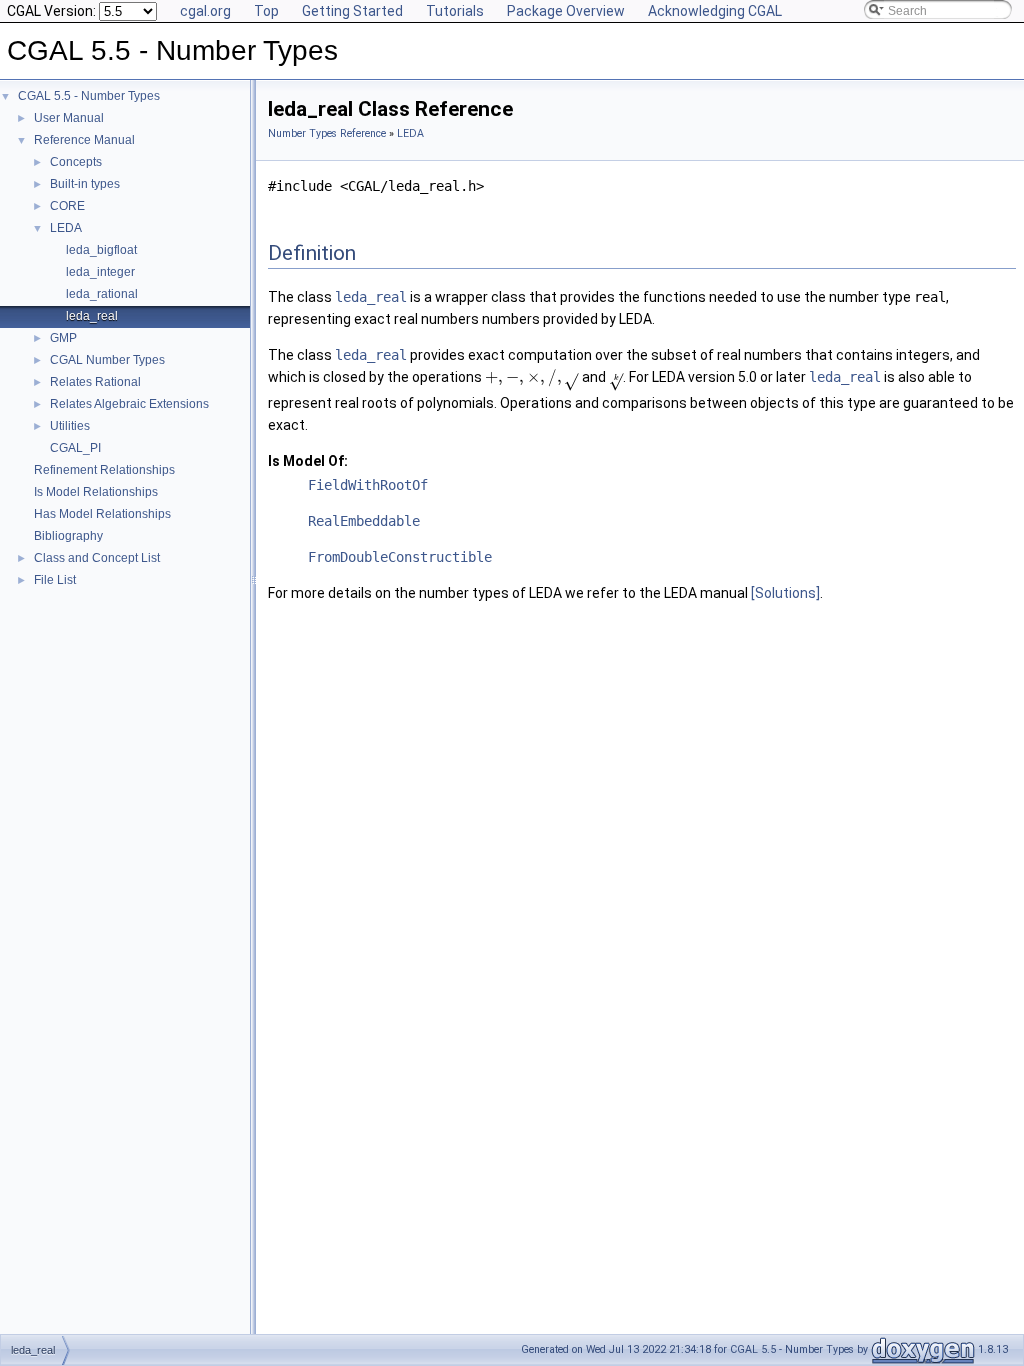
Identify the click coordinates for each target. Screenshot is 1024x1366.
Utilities (70, 426)
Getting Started (352, 11)
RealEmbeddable (364, 521)
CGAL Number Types (107, 360)
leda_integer (100, 272)
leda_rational (102, 294)
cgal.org (205, 11)
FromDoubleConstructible (400, 557)
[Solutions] (785, 593)
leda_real (92, 316)
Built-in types (85, 184)
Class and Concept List (97, 558)
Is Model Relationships (96, 492)
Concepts (76, 162)
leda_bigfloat (101, 250)
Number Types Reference (327, 133)
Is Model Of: (308, 461)
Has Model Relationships (102, 514)
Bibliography (68, 536)
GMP (63, 338)
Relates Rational (95, 382)
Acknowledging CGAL (715, 11)
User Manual (69, 118)
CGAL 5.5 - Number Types (89, 96)
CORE (67, 206)
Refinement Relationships (104, 470)
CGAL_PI (75, 448)
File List (55, 580)
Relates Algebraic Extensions (129, 404)
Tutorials (455, 11)
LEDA (66, 228)
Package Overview (566, 11)
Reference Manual (84, 140)
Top (266, 11)
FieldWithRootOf (368, 485)
